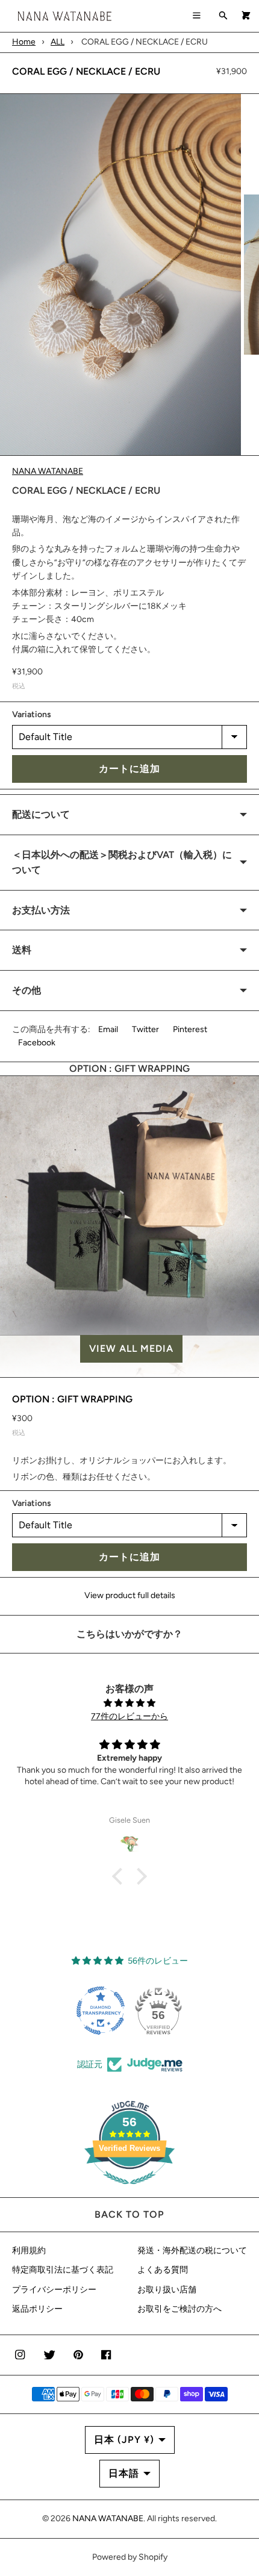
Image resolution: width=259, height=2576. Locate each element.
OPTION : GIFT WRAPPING (72, 1399)
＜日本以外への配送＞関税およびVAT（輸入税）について (122, 863)
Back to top (129, 2214)
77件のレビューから (129, 1716)
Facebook (37, 1043)
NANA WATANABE (48, 471)
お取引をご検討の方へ (179, 2309)
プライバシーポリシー (54, 2290)
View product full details (130, 1595)
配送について (41, 814)
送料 (22, 950)
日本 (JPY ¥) (124, 2440)
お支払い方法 (41, 910)
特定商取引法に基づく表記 (63, 2270)
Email (108, 1029)
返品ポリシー (37, 2309)
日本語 (124, 2473)
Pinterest (190, 1029)
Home (24, 42)
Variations (32, 714)
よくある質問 (163, 2270)
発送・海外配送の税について (192, 2251)
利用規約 (29, 2251)
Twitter (145, 1029)
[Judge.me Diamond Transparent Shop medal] (101, 2011)
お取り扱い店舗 (167, 2290)
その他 (27, 990)
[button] (129, 1349)
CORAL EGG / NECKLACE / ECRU (86, 71)
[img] (129, 1703)
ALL (58, 42)
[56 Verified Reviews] (129, 2191)
